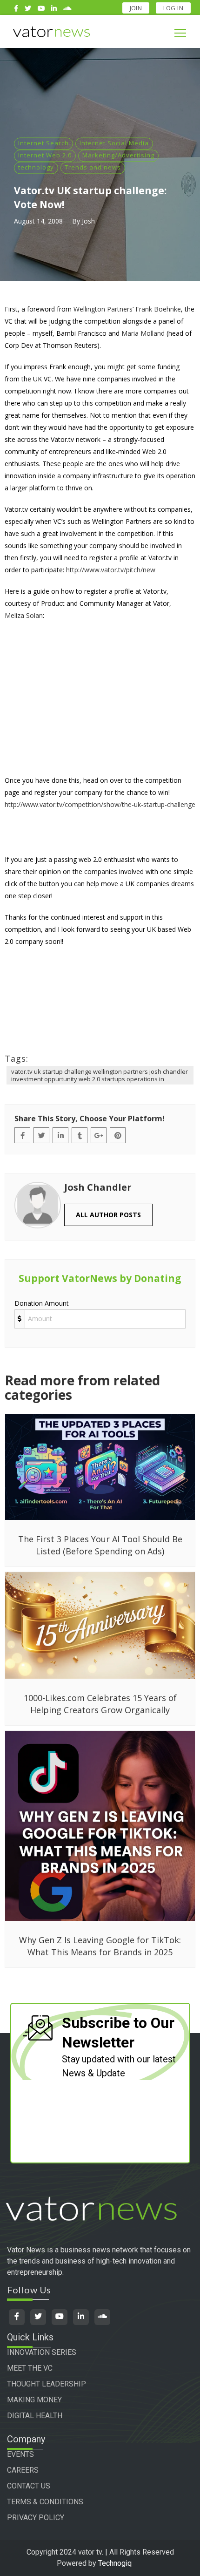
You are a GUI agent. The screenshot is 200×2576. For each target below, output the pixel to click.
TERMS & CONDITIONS (45, 2502)
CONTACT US (29, 2486)
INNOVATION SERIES (42, 2352)
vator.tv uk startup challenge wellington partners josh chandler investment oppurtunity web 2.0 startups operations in (100, 1075)
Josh (88, 221)
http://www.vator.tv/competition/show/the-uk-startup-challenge (100, 804)
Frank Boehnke (158, 309)
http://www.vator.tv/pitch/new (111, 570)
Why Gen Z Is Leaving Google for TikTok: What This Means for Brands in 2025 (100, 1946)
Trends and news (93, 167)
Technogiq (115, 2563)
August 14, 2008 (38, 221)
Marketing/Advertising (118, 155)
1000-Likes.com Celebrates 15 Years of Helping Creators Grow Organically (100, 1704)
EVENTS (20, 2454)
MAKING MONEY (34, 2400)
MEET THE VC (30, 2368)
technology (36, 167)
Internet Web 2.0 (45, 155)
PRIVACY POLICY (36, 2518)
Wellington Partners (103, 309)
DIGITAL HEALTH (35, 2416)
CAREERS (23, 2470)
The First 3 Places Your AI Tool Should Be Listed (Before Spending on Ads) (100, 1545)
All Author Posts (108, 1215)
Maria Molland (143, 333)
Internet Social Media (114, 143)
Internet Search (43, 143)
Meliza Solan (24, 615)
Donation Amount (42, 1303)
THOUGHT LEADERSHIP (47, 2384)
